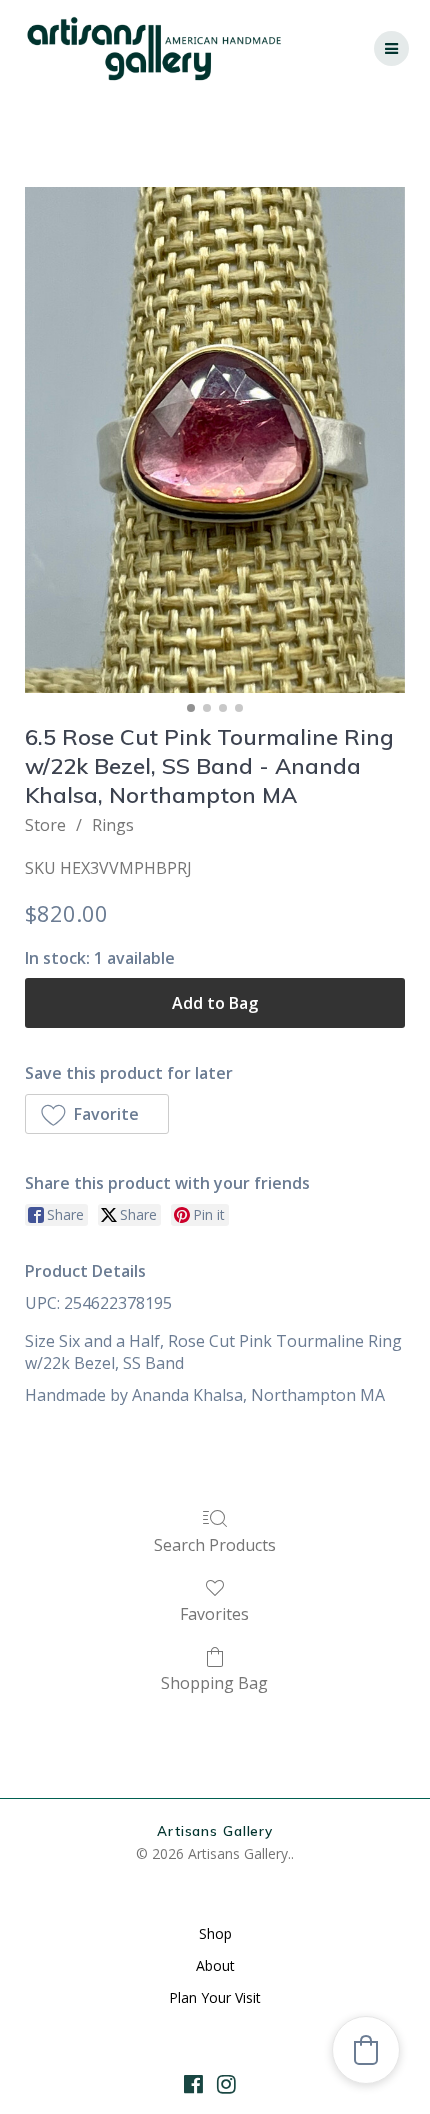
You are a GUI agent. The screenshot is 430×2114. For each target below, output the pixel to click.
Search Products (215, 1544)
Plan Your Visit (215, 1997)
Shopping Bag (214, 1682)
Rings (113, 825)
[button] (97, 1114)
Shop (215, 1933)
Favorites (214, 1613)
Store (45, 825)
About (215, 1965)
